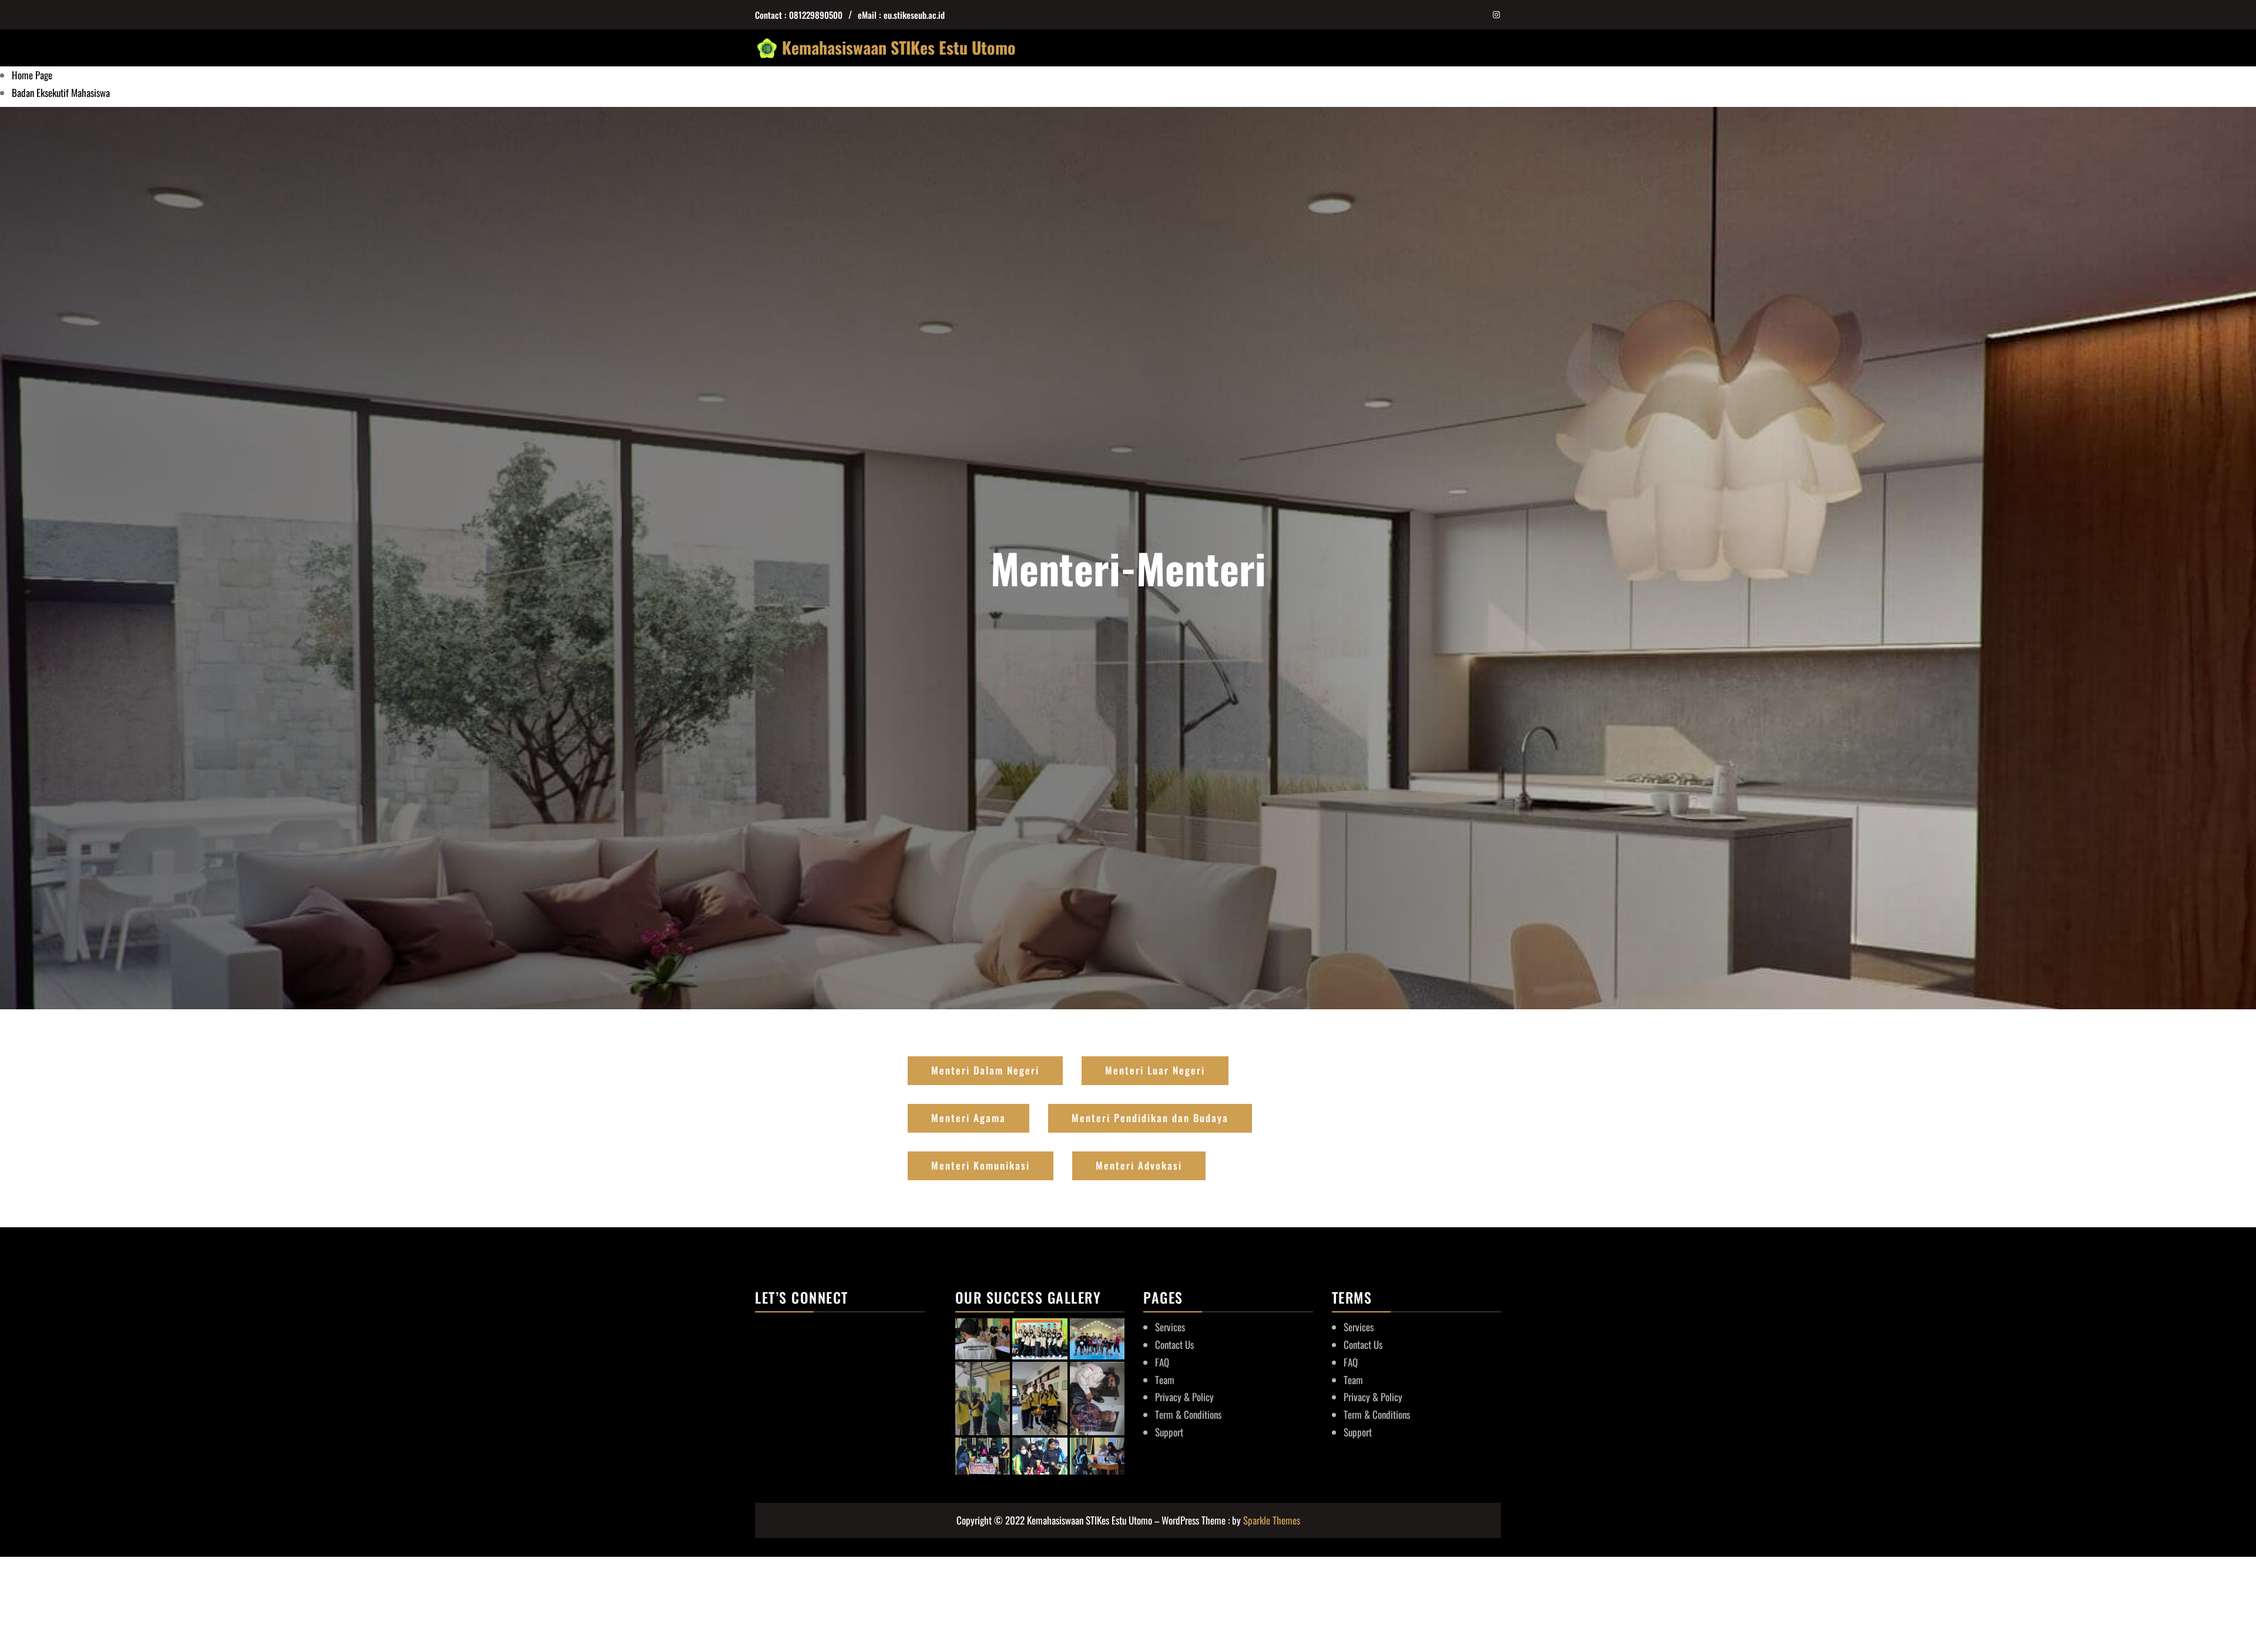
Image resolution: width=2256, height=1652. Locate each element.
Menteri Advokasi (1139, 1165)
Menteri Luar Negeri (1155, 1070)
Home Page (32, 75)
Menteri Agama (968, 1118)
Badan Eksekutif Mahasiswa (61, 93)
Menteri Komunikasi (981, 1165)
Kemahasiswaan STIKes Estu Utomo (899, 47)
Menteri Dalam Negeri (985, 1070)
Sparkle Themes (1272, 1520)
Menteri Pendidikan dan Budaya (1150, 1118)
